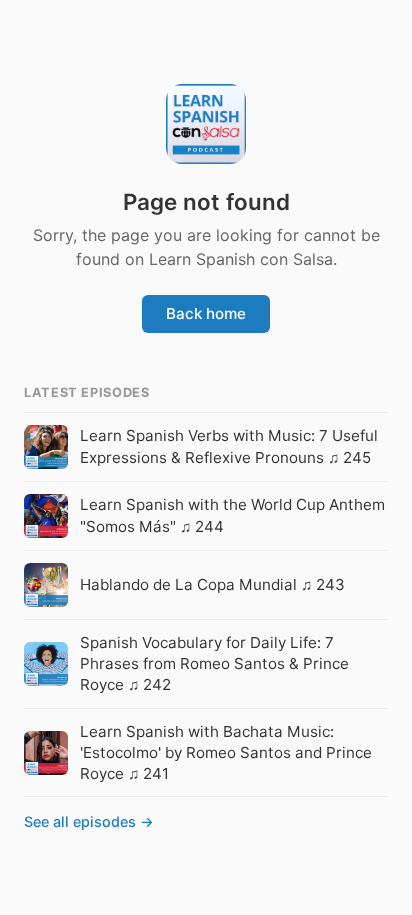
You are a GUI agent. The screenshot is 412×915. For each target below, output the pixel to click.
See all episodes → (89, 821)
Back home (206, 313)
